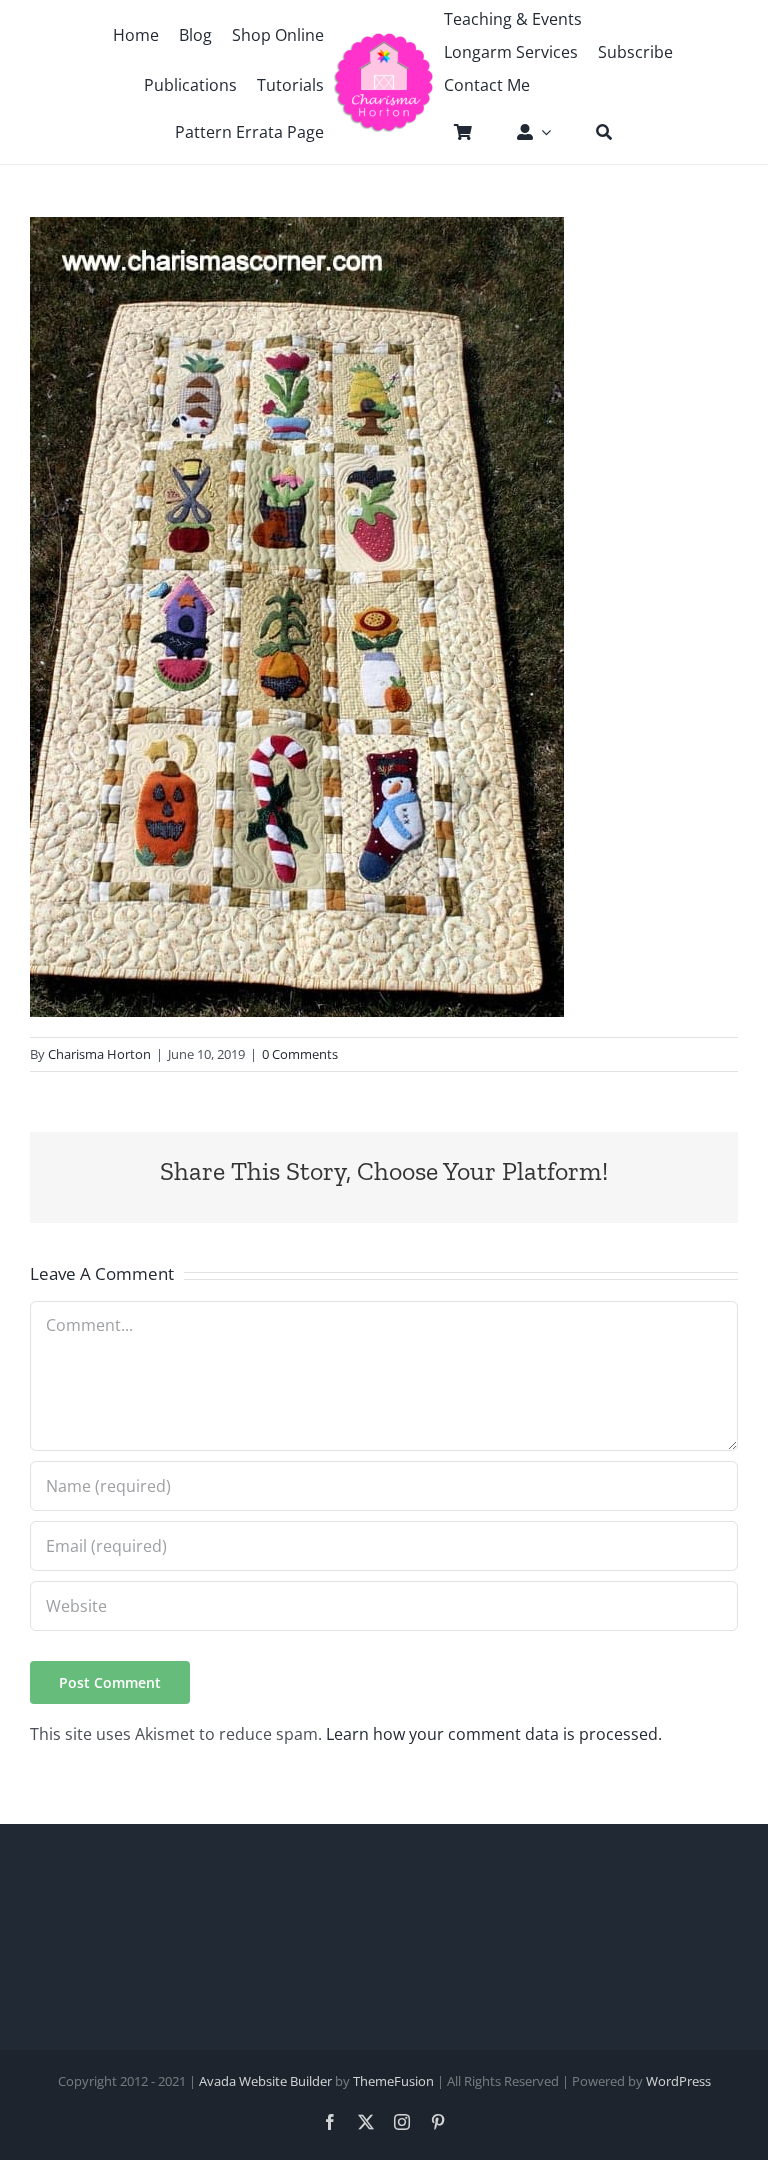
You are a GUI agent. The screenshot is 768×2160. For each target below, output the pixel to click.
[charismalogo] (383, 40)
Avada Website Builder (265, 2081)
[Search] (594, 132)
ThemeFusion (393, 2081)
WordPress (678, 2081)
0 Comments (300, 1054)
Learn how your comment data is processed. (494, 1734)
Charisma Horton (99, 1054)
